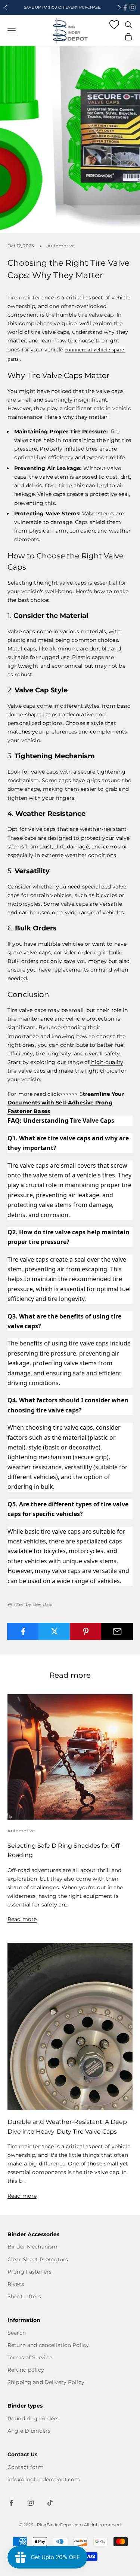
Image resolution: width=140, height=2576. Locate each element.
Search (17, 2333)
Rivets (16, 2284)
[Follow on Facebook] (125, 7)
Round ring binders (33, 2418)
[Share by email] (117, 1631)
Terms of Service (29, 2357)
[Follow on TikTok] (50, 2503)
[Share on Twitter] (54, 1631)
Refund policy (26, 2370)
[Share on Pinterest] (86, 1631)
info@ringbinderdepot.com (44, 2479)
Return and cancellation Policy (48, 2345)
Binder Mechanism (32, 2247)
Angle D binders (29, 2431)
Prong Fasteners (29, 2272)
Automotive (61, 246)
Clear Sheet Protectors (38, 2259)
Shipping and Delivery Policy (46, 2382)
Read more (22, 1919)
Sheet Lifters (24, 2296)
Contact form (26, 2467)
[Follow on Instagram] (133, 7)
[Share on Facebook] (23, 1631)
